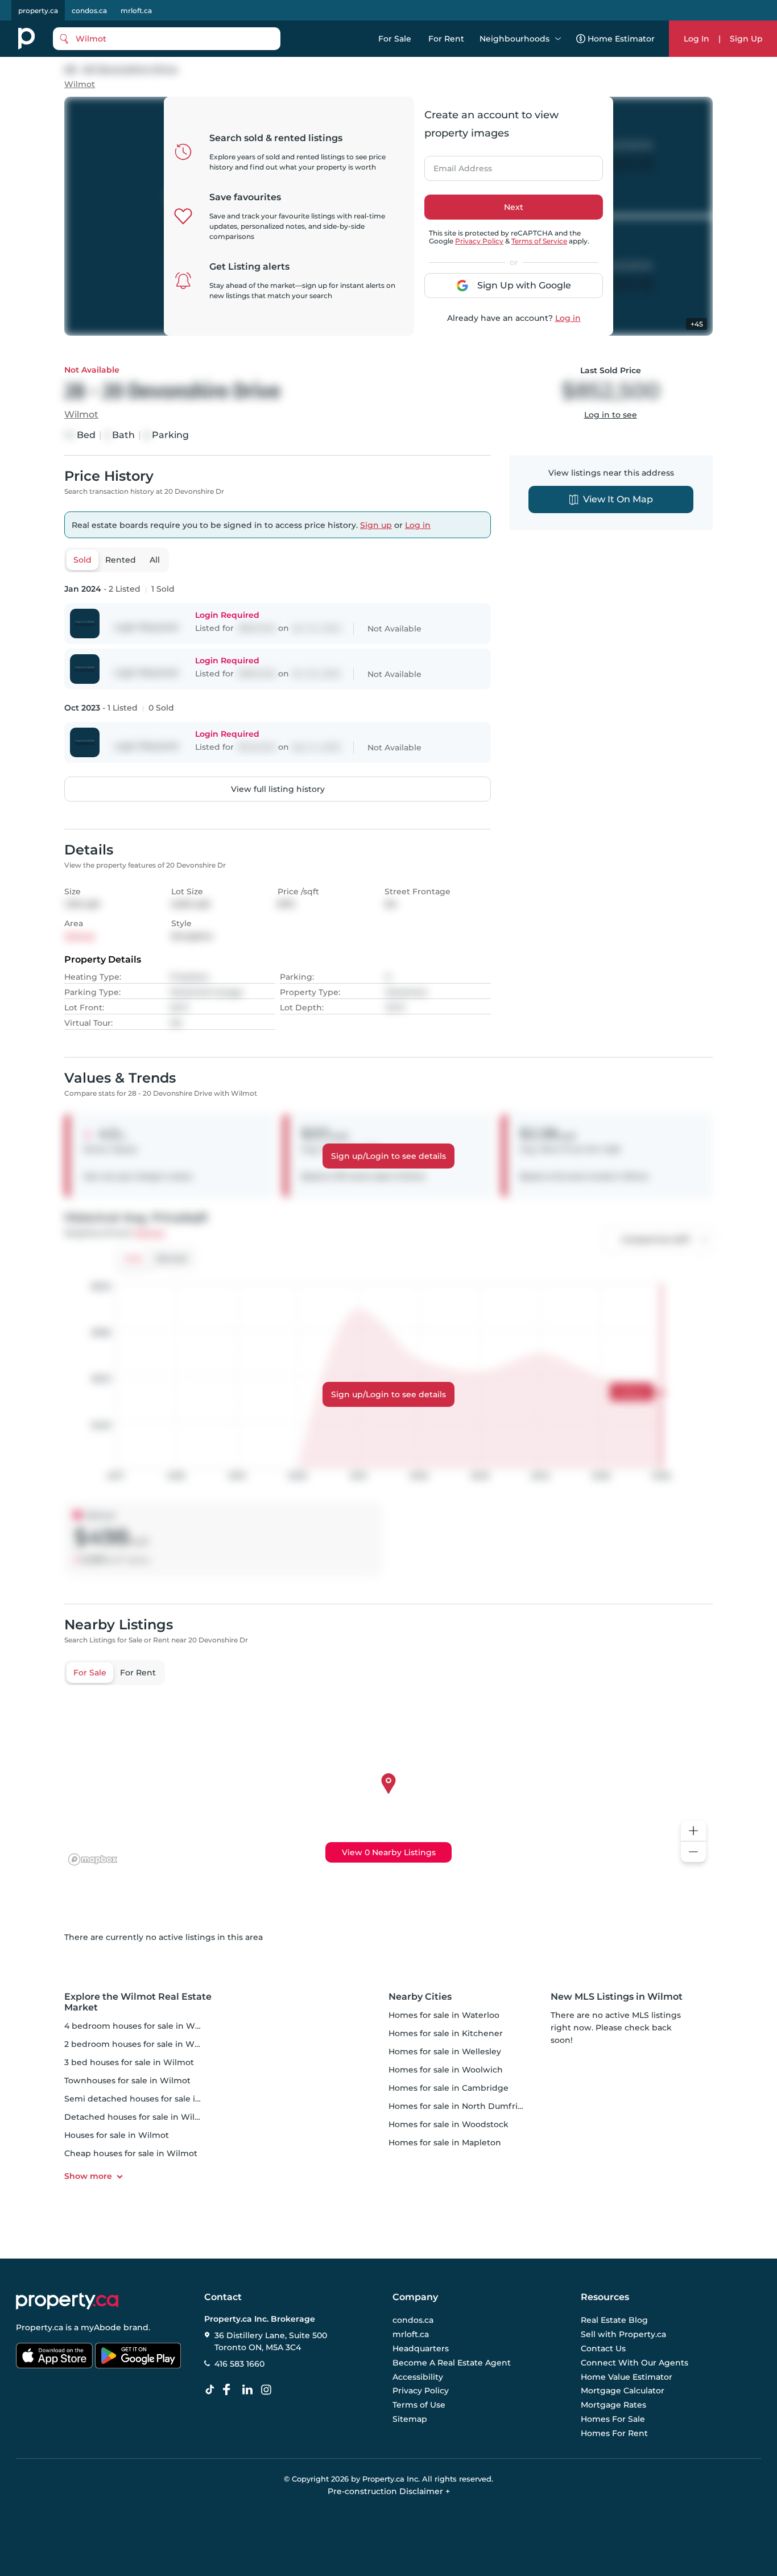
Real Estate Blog (614, 2321)
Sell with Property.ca (623, 2335)
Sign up (376, 525)
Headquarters (421, 2348)
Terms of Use (419, 2405)
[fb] (231, 2390)
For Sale (395, 39)
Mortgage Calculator (623, 2391)
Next (514, 207)
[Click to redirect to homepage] (26, 39)
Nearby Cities (420, 1997)
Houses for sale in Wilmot (117, 2135)
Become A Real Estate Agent (452, 2363)
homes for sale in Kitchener (446, 2033)
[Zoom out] (693, 1852)
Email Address (456, 165)
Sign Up (746, 39)
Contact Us (603, 2348)
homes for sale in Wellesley (445, 2051)
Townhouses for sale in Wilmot (127, 2080)
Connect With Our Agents (635, 2363)
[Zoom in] (693, 1831)
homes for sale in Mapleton (445, 2142)
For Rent (446, 39)
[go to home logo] (67, 2301)
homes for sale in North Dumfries (458, 2106)
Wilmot (80, 84)
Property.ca (40, 2327)
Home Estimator (621, 39)
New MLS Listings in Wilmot (617, 1997)
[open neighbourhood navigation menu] (558, 39)
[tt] (212, 2390)
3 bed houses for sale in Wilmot (129, 2062)
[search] (167, 39)
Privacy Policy (479, 241)
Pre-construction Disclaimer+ (389, 2491)
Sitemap (410, 2419)
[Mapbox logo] (93, 1859)
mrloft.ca (136, 11)
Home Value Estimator (627, 2377)
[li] (250, 2390)
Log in (568, 318)
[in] (268, 2390)
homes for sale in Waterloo (444, 2015)
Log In (697, 39)
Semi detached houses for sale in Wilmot (149, 2099)
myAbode (101, 2327)
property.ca (38, 11)
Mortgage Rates (613, 2405)
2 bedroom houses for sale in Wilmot (140, 2044)
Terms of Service (539, 241)
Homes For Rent (614, 2433)
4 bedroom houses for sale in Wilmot (140, 2026)
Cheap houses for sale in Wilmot (131, 2153)
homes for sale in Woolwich (446, 2070)
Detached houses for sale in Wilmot (138, 2117)
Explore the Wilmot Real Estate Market (138, 2002)
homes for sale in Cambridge (449, 2088)
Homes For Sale (613, 2419)
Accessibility (418, 2377)
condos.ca (89, 11)
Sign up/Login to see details (388, 1156)
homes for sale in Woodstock (449, 2124)
